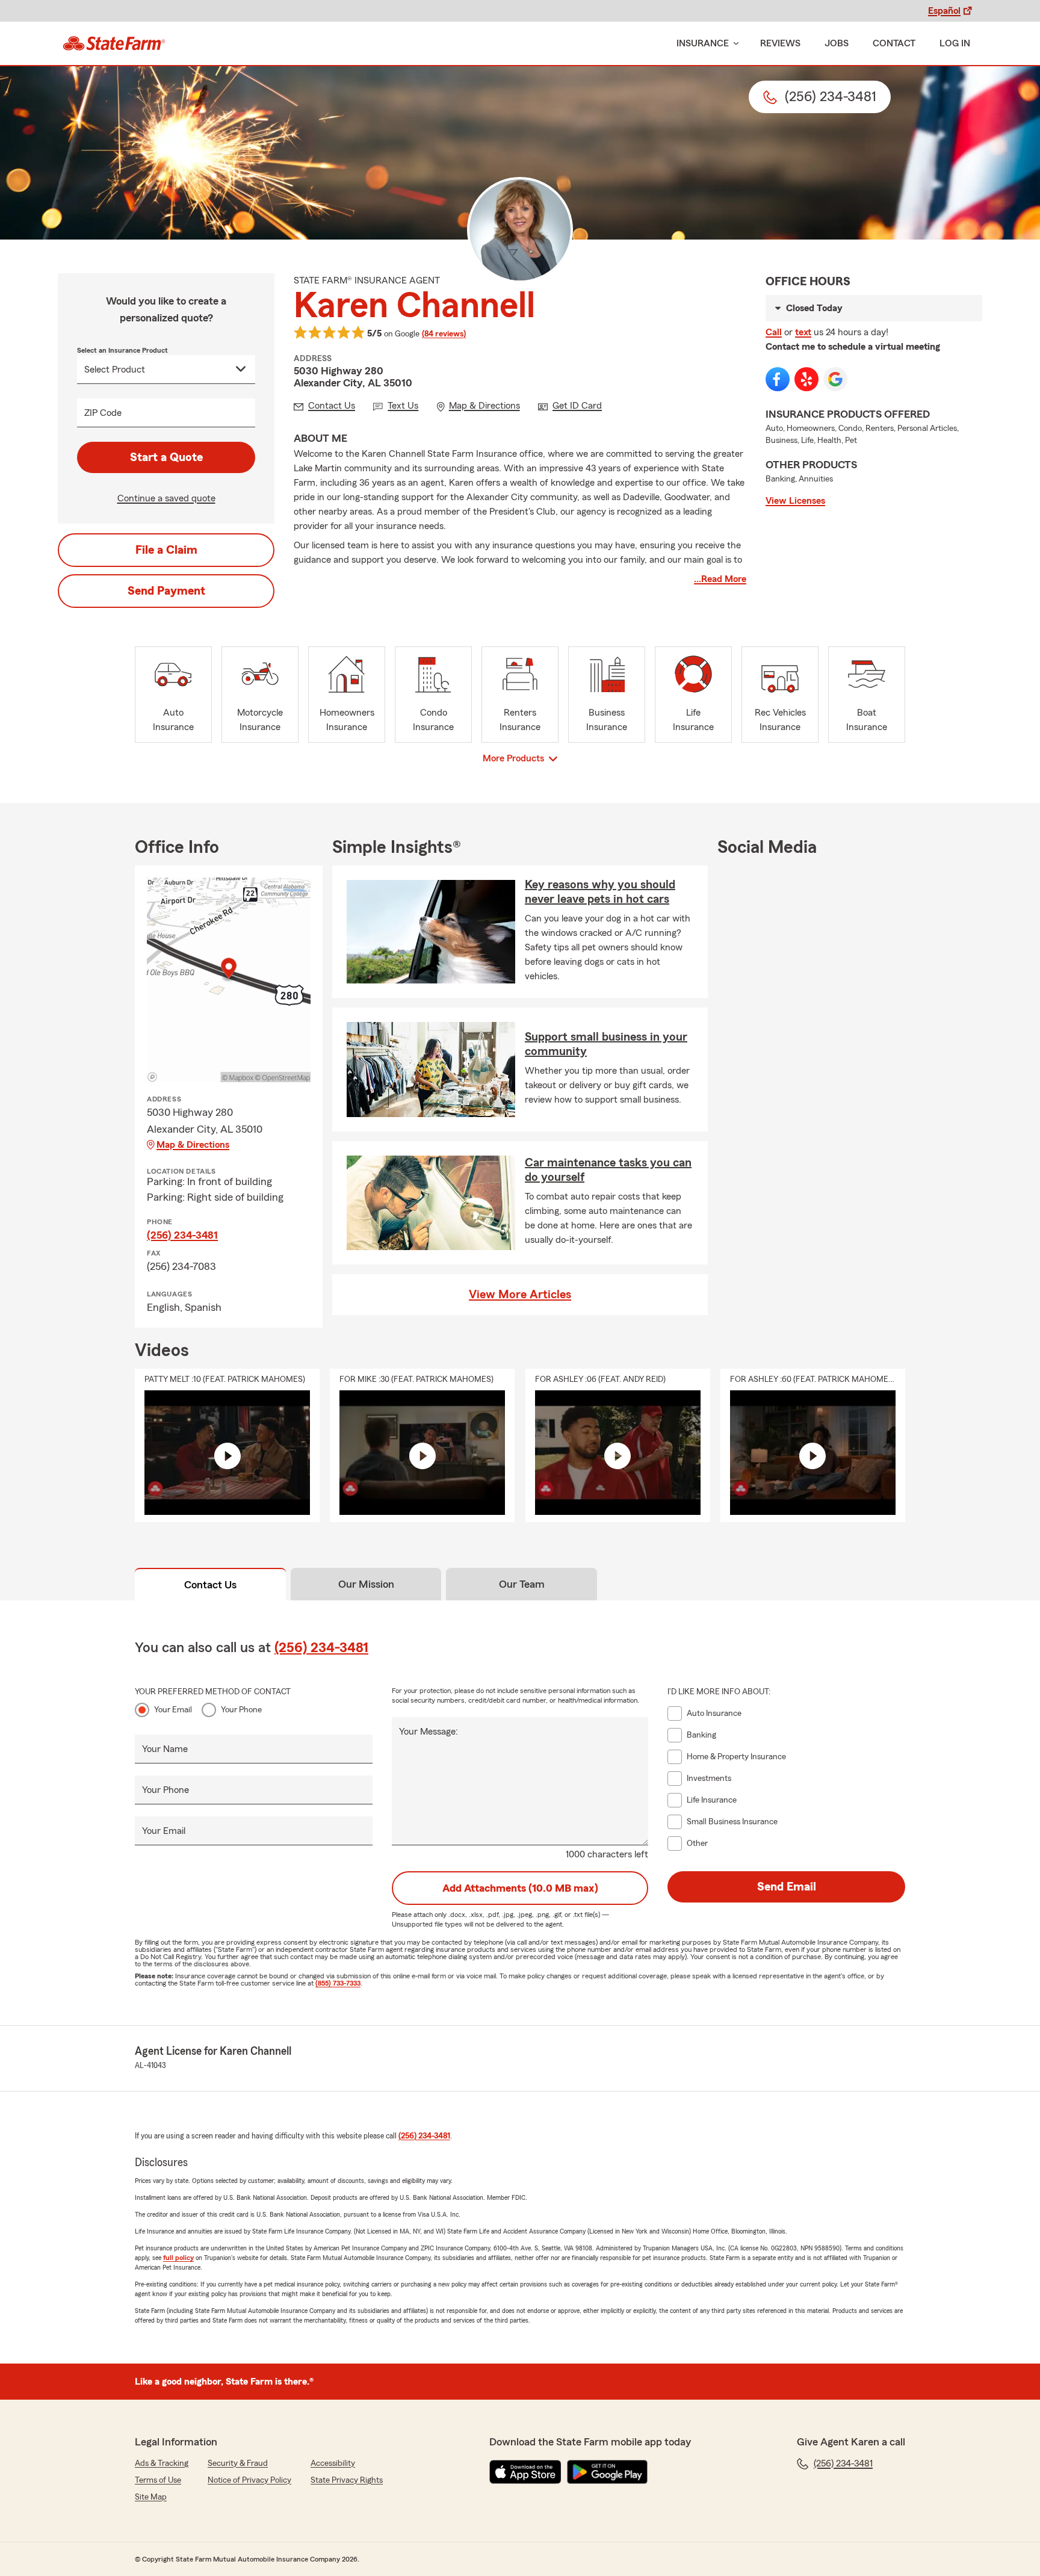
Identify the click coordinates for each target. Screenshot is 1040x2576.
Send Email (787, 1887)
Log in (955, 43)
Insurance (703, 43)
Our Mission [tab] (366, 1584)
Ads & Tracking (162, 2463)
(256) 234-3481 (182, 1235)
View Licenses (795, 501)
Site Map (151, 2497)
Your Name (165, 1749)
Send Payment (166, 591)
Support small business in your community (606, 1044)
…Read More (720, 579)
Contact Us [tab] (210, 1585)
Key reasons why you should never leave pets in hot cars (600, 892)
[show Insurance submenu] (734, 44)
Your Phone (241, 1710)
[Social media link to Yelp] (806, 379)
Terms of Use (158, 2480)
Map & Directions (193, 1145)
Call (774, 332)
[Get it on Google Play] (607, 2472)
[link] (114, 43)
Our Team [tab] (522, 1584)
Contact (894, 43)
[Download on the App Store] (525, 2472)
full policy (178, 2258)
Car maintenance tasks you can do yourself (608, 1170)
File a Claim (166, 550)
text (803, 332)
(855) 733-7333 (338, 1983)
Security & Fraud (238, 2463)
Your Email (173, 1710)
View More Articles (520, 1295)
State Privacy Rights (347, 2480)
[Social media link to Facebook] (778, 379)
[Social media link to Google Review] (835, 379)
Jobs (837, 43)
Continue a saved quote (166, 498)
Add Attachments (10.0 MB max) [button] (520, 1888)
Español (944, 11)
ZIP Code (103, 413)
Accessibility (333, 2463)
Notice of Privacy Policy (249, 2480)
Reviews (780, 43)
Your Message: (429, 1732)
